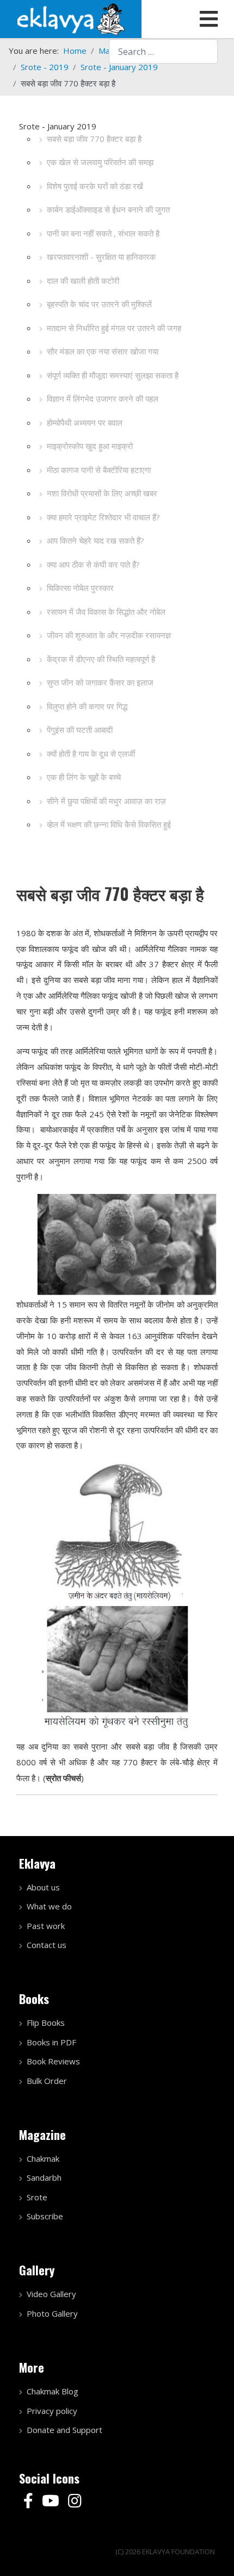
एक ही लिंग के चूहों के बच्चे (84, 777)
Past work (46, 1926)
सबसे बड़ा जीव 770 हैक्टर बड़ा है (94, 139)
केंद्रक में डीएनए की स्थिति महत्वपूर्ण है (101, 659)
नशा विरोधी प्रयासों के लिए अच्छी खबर (102, 493)
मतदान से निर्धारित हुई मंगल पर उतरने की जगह (114, 328)
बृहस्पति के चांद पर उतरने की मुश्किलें (99, 304)
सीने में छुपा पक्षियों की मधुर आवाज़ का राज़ (106, 801)
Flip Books (46, 2023)
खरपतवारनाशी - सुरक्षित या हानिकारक (101, 257)
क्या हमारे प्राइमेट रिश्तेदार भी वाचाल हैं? (103, 517)
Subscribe (45, 2216)
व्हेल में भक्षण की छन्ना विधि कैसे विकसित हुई (109, 824)
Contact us (47, 1945)
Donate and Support (64, 2430)
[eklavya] (71, 18)
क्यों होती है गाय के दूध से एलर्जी (91, 754)
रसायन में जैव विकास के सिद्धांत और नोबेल (106, 612)
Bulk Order (47, 2081)
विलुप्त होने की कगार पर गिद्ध (87, 706)
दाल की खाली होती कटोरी (83, 281)
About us (43, 1887)
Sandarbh (44, 2177)
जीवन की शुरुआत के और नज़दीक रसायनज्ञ (109, 635)
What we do (49, 1906)
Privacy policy (52, 2411)
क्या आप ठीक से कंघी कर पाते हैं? (93, 564)
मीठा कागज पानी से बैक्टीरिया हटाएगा (99, 470)
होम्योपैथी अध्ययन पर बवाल (85, 422)
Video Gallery (51, 2294)
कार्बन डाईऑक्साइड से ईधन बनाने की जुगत (108, 209)
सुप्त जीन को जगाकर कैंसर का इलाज (100, 682)
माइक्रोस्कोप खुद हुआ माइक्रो (90, 446)
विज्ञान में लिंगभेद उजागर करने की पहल (103, 399)
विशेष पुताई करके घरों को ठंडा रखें (95, 186)
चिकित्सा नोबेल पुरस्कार (80, 588)
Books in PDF (51, 2042)
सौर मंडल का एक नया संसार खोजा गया (103, 351)
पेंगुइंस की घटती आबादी (80, 730)
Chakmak (43, 2158)
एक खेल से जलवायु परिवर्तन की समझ (100, 162)
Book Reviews (53, 2061)
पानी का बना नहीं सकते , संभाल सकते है (103, 233)
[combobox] (163, 51)
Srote (37, 2197)
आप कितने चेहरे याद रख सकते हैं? (96, 540)
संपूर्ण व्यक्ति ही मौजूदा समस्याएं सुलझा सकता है (113, 375)
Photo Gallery (52, 2313)
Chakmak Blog (53, 2391)
